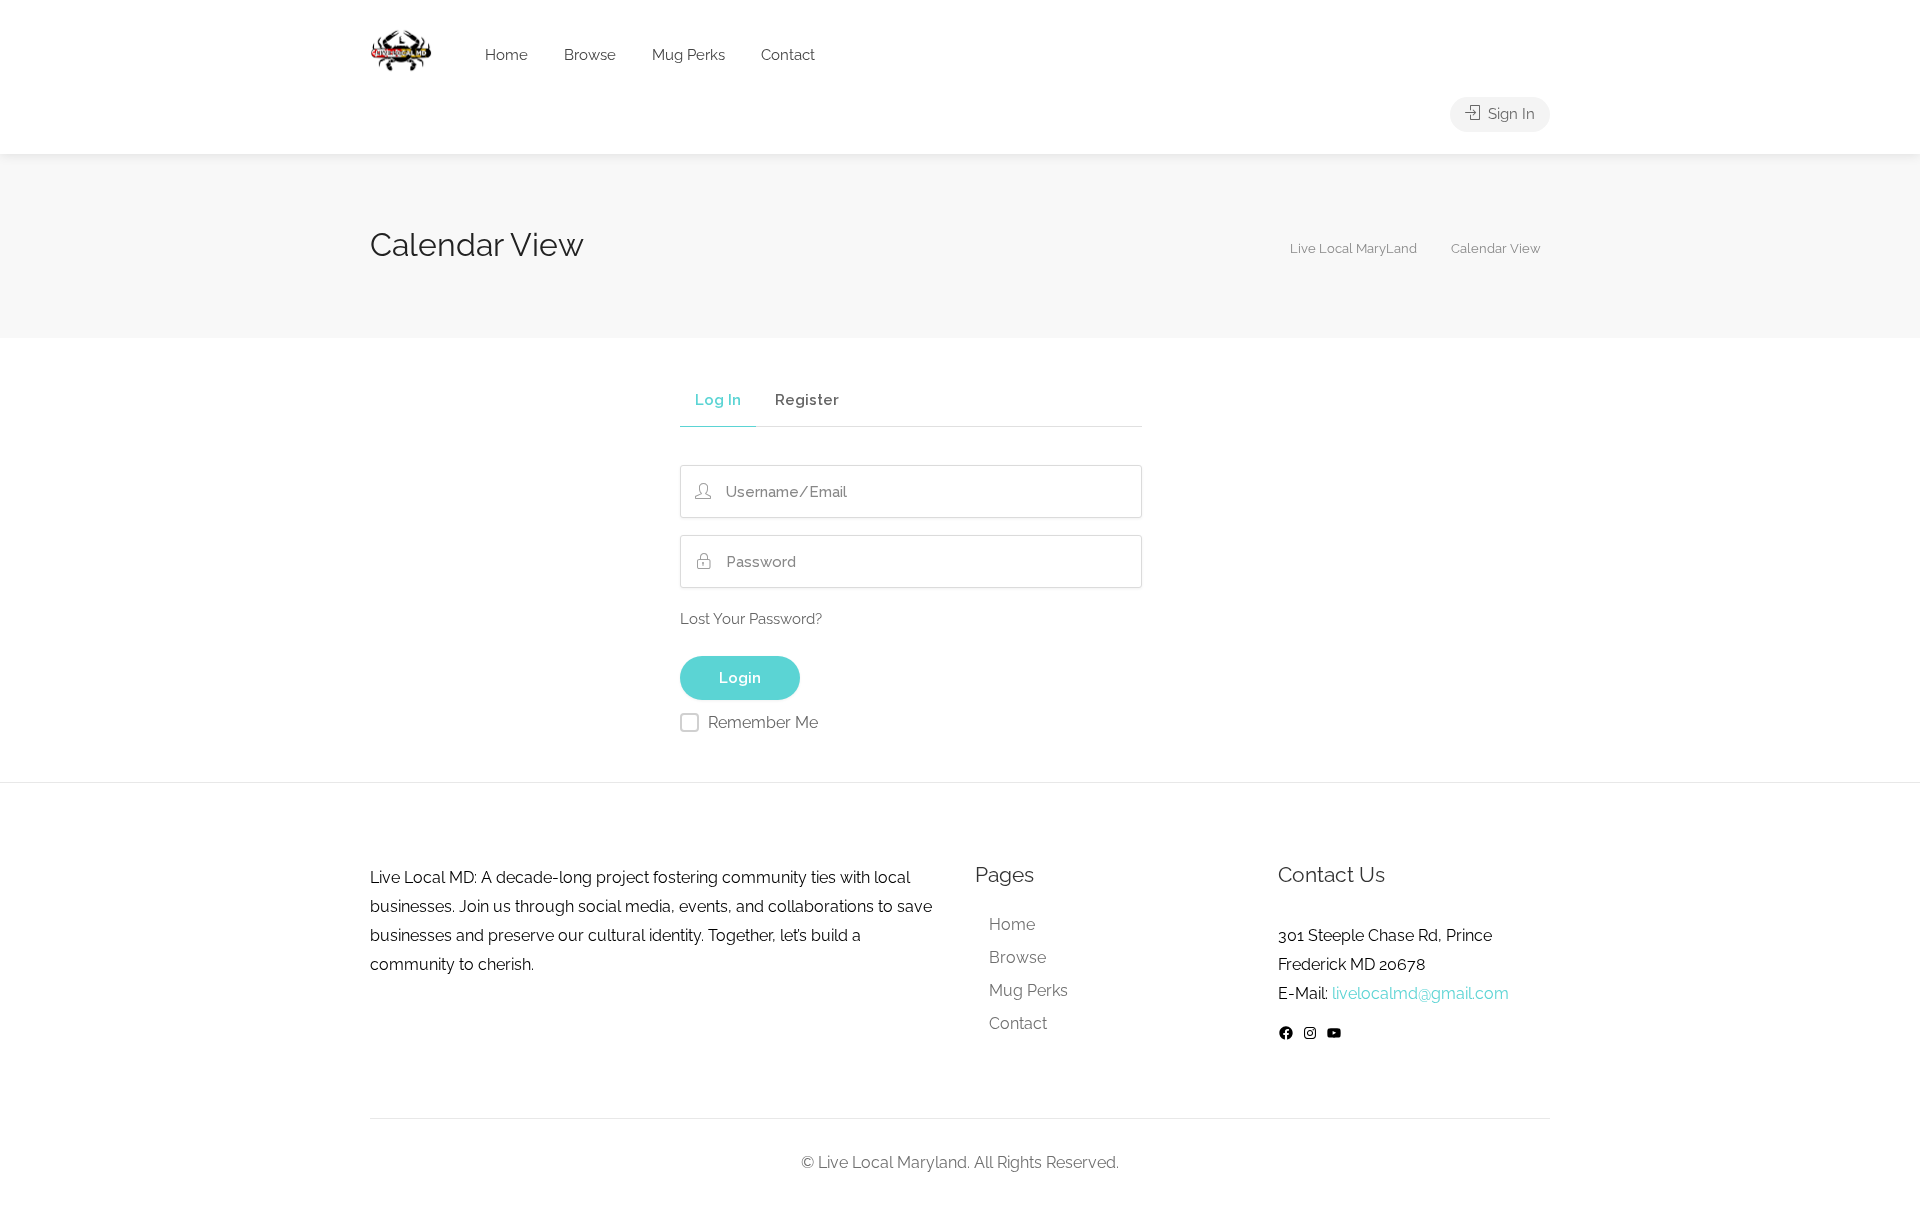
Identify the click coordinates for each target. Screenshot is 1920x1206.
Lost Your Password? (751, 619)
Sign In (1509, 114)
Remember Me (763, 722)
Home (506, 55)
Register (807, 401)
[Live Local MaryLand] (401, 50)
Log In (718, 401)
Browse (590, 55)
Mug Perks (688, 55)
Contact (788, 55)
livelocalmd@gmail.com (1420, 993)
